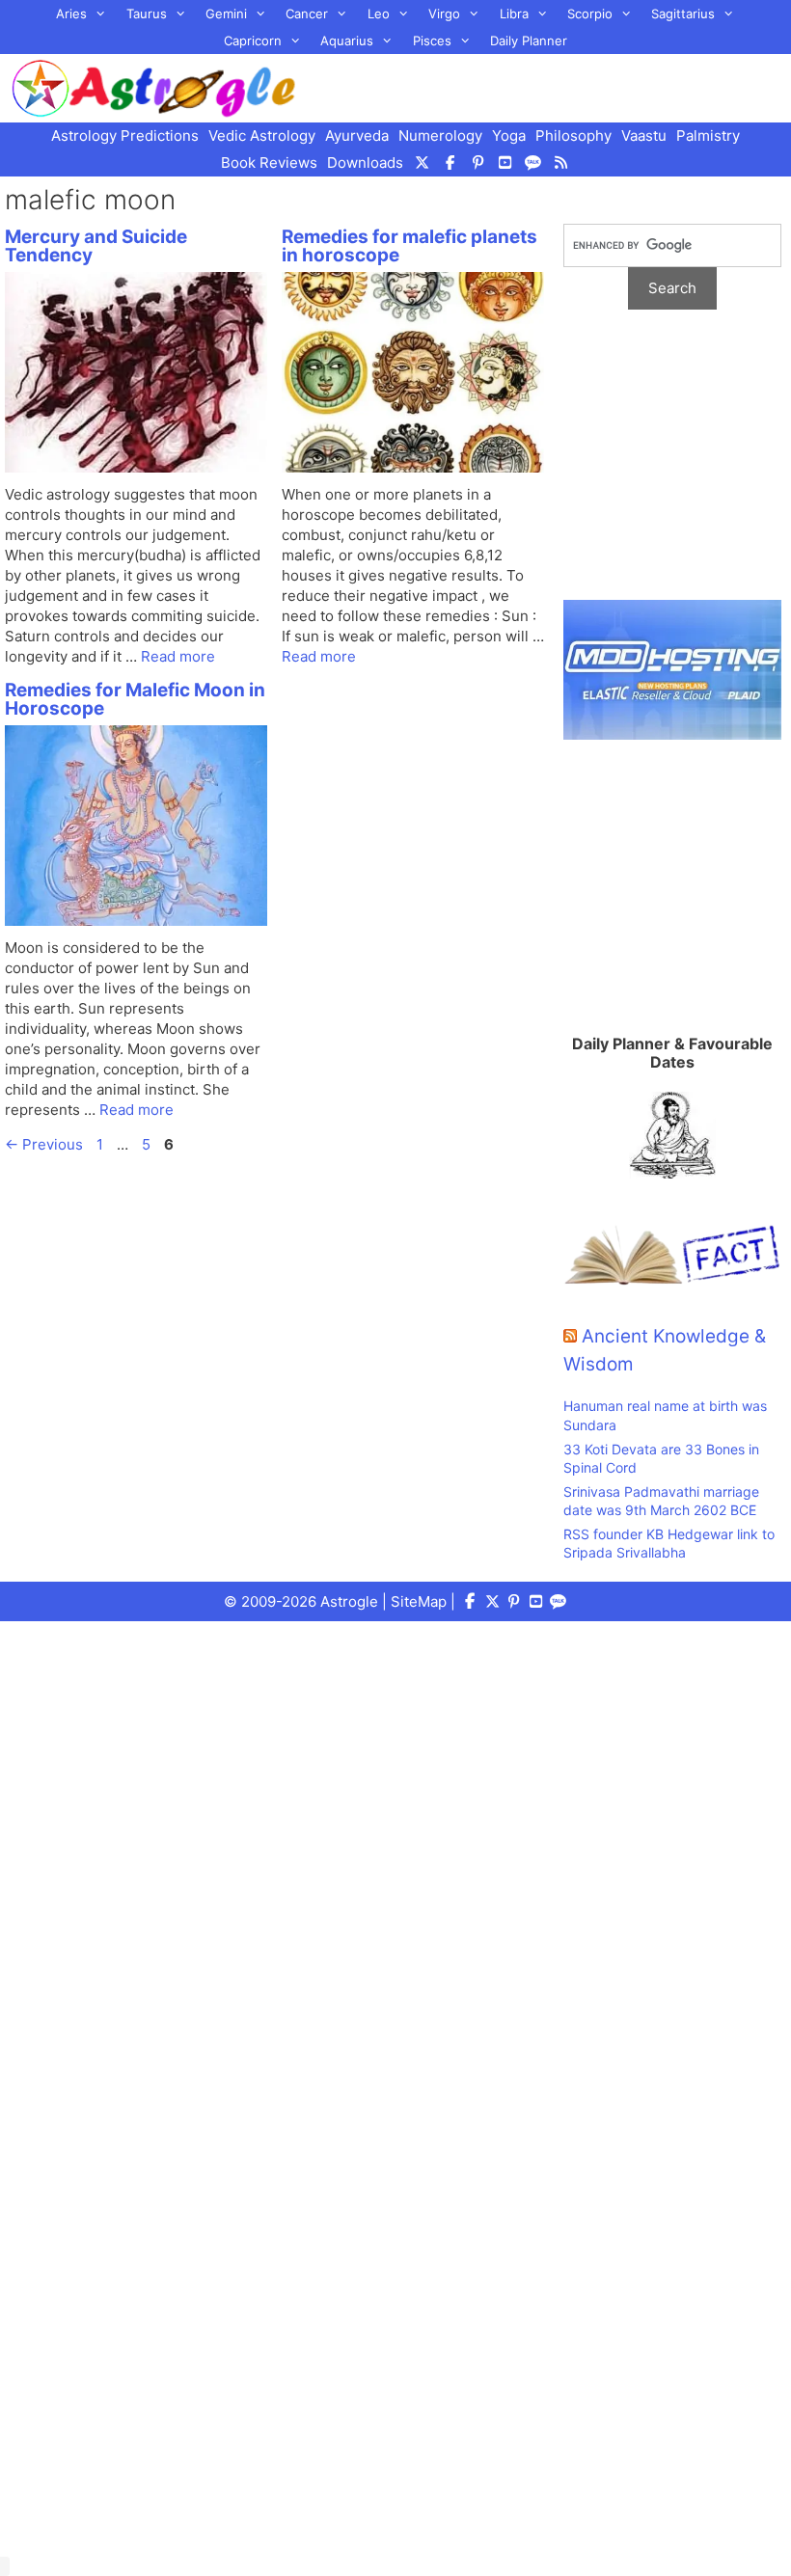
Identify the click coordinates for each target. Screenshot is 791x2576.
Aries (71, 14)
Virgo (444, 14)
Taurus (147, 14)
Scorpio (590, 14)
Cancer (307, 14)
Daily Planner (529, 41)
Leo (379, 14)
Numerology (440, 136)
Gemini (226, 14)
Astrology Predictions (125, 136)
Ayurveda (357, 136)
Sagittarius (683, 14)
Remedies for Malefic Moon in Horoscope (135, 699)
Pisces (432, 41)
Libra (514, 14)
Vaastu (644, 136)
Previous (44, 1144)
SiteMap (419, 1601)
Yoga (509, 136)
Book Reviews (269, 163)
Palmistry (708, 136)
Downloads (365, 163)
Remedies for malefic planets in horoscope (409, 246)
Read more (178, 656)
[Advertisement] (672, 465)
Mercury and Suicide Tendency (96, 246)
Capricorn (253, 41)
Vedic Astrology (262, 136)
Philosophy (573, 136)
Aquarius (347, 41)
